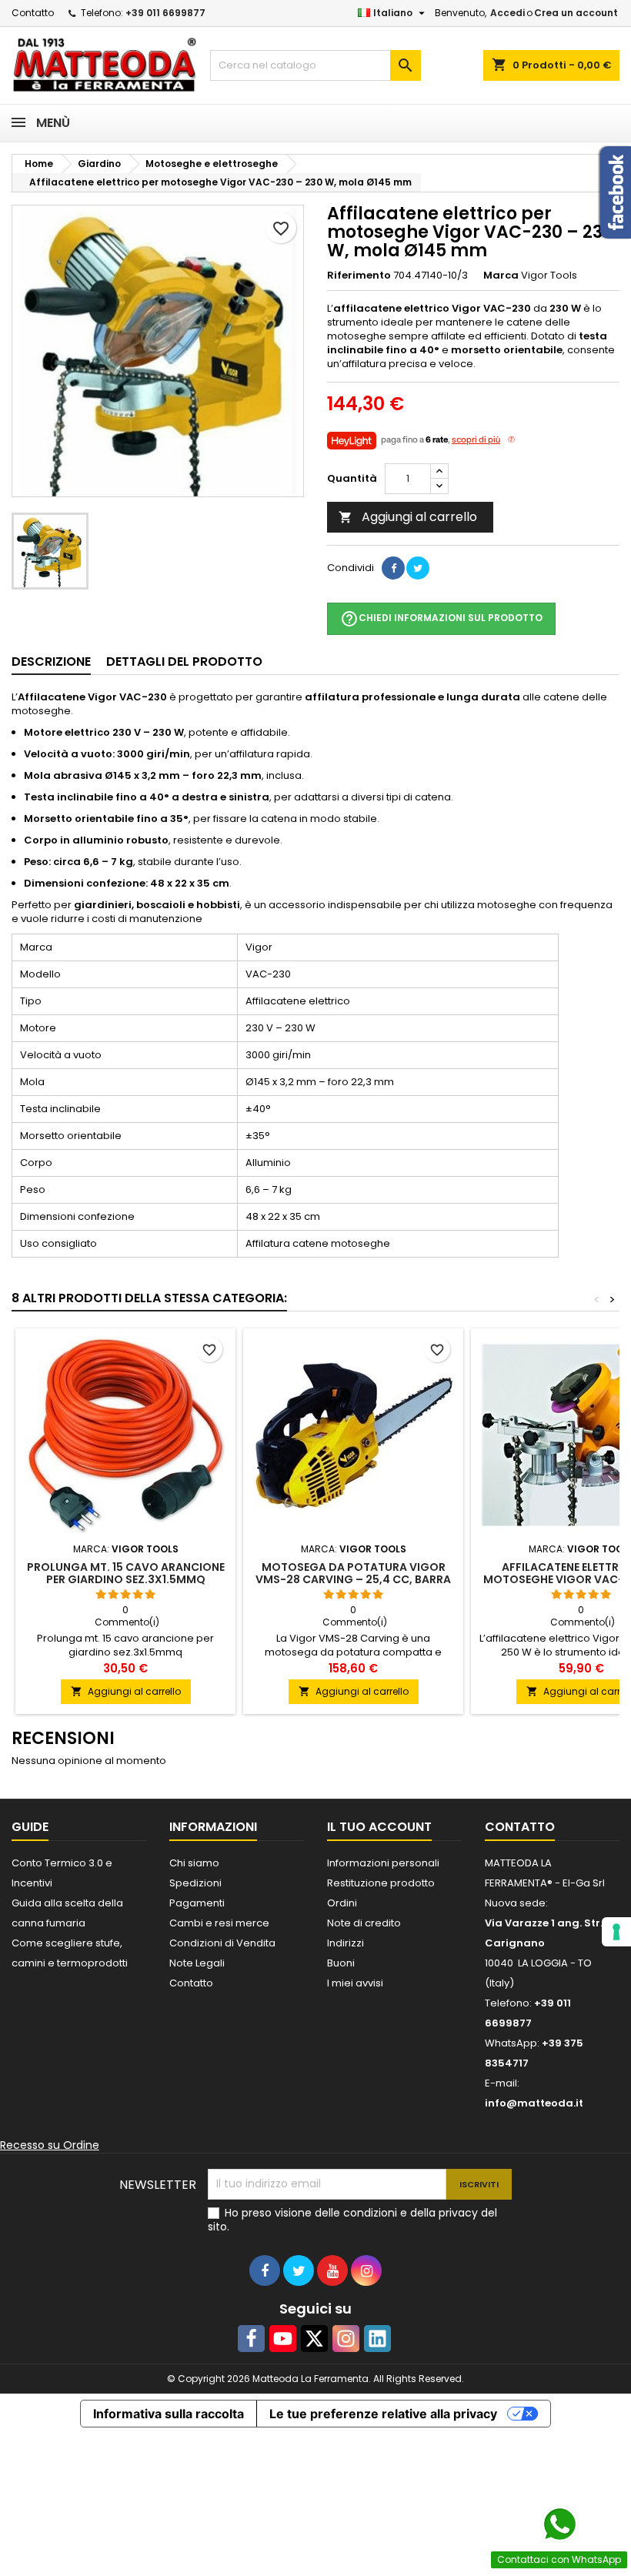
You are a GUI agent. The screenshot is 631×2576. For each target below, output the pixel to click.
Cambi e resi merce (219, 1923)
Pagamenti (197, 1903)
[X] (314, 2339)
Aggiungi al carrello (408, 517)
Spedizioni (195, 1883)
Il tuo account (379, 1827)
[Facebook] (251, 2339)
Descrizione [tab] (51, 662)
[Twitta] (418, 568)
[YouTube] (283, 2339)
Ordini (342, 1903)
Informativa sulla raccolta (169, 2414)
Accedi (507, 13)
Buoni (341, 1963)
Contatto (33, 13)
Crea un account (576, 13)
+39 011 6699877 (165, 13)
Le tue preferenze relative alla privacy (383, 2414)
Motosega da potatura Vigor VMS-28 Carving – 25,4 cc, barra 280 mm (353, 1579)
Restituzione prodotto (381, 1883)
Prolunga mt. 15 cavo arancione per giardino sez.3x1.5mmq (126, 1573)
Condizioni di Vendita (222, 1943)
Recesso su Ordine (50, 2145)
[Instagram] (346, 2339)
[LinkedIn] (377, 2339)
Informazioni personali (383, 1863)
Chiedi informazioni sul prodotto (441, 619)
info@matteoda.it (534, 2103)
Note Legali (197, 1963)
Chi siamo (194, 1863)
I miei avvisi (355, 1983)
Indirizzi (346, 1943)
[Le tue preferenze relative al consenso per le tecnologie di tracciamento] (616, 1932)
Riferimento (359, 276)
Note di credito (364, 1923)
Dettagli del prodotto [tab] (184, 662)
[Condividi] (393, 568)
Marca (501, 276)
